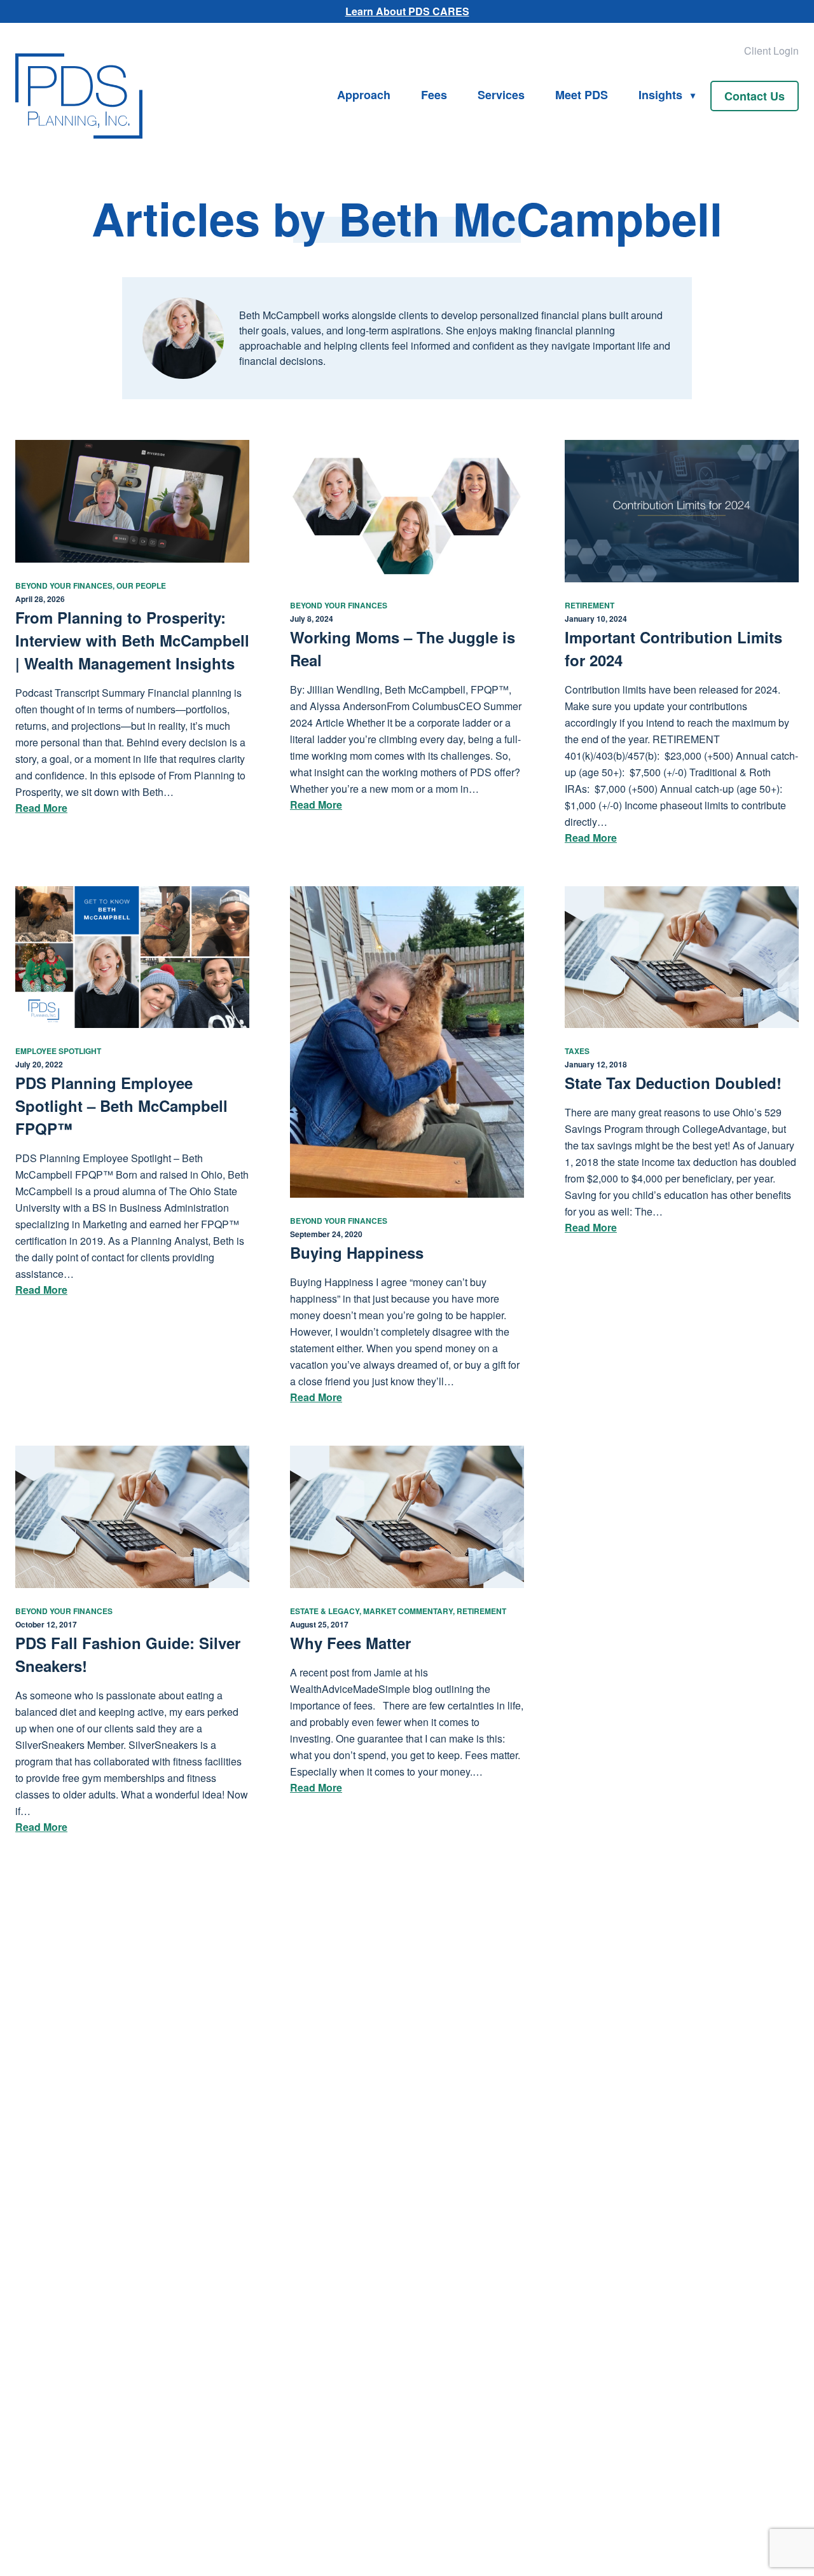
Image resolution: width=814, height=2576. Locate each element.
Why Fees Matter (350, 1643)
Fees (434, 95)
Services (501, 95)
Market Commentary (408, 1611)
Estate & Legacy (325, 1611)
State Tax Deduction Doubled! (673, 1083)
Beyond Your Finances (64, 586)
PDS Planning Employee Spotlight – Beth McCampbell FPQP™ (121, 1106)
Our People (141, 586)
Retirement (590, 605)
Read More (41, 808)
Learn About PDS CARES (407, 11)
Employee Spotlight (58, 1051)
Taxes (577, 1051)
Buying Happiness (357, 1252)
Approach (364, 95)
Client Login (771, 51)
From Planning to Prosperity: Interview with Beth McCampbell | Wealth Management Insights (132, 640)
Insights (660, 95)
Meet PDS (582, 95)
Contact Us (755, 96)
